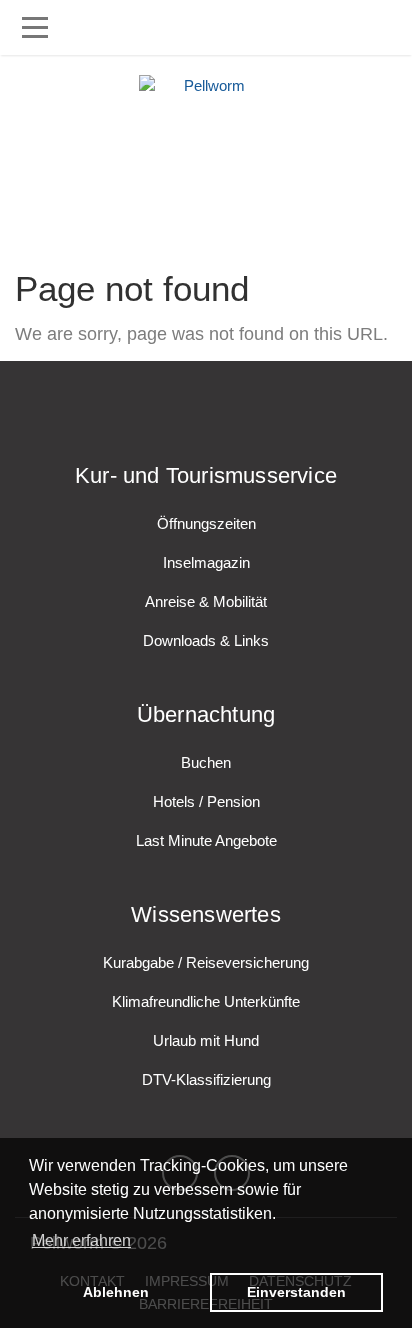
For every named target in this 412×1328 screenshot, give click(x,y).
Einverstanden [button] (296, 1292)
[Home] (206, 150)
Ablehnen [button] (116, 1292)
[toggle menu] (35, 27)
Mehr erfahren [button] (81, 1240)
